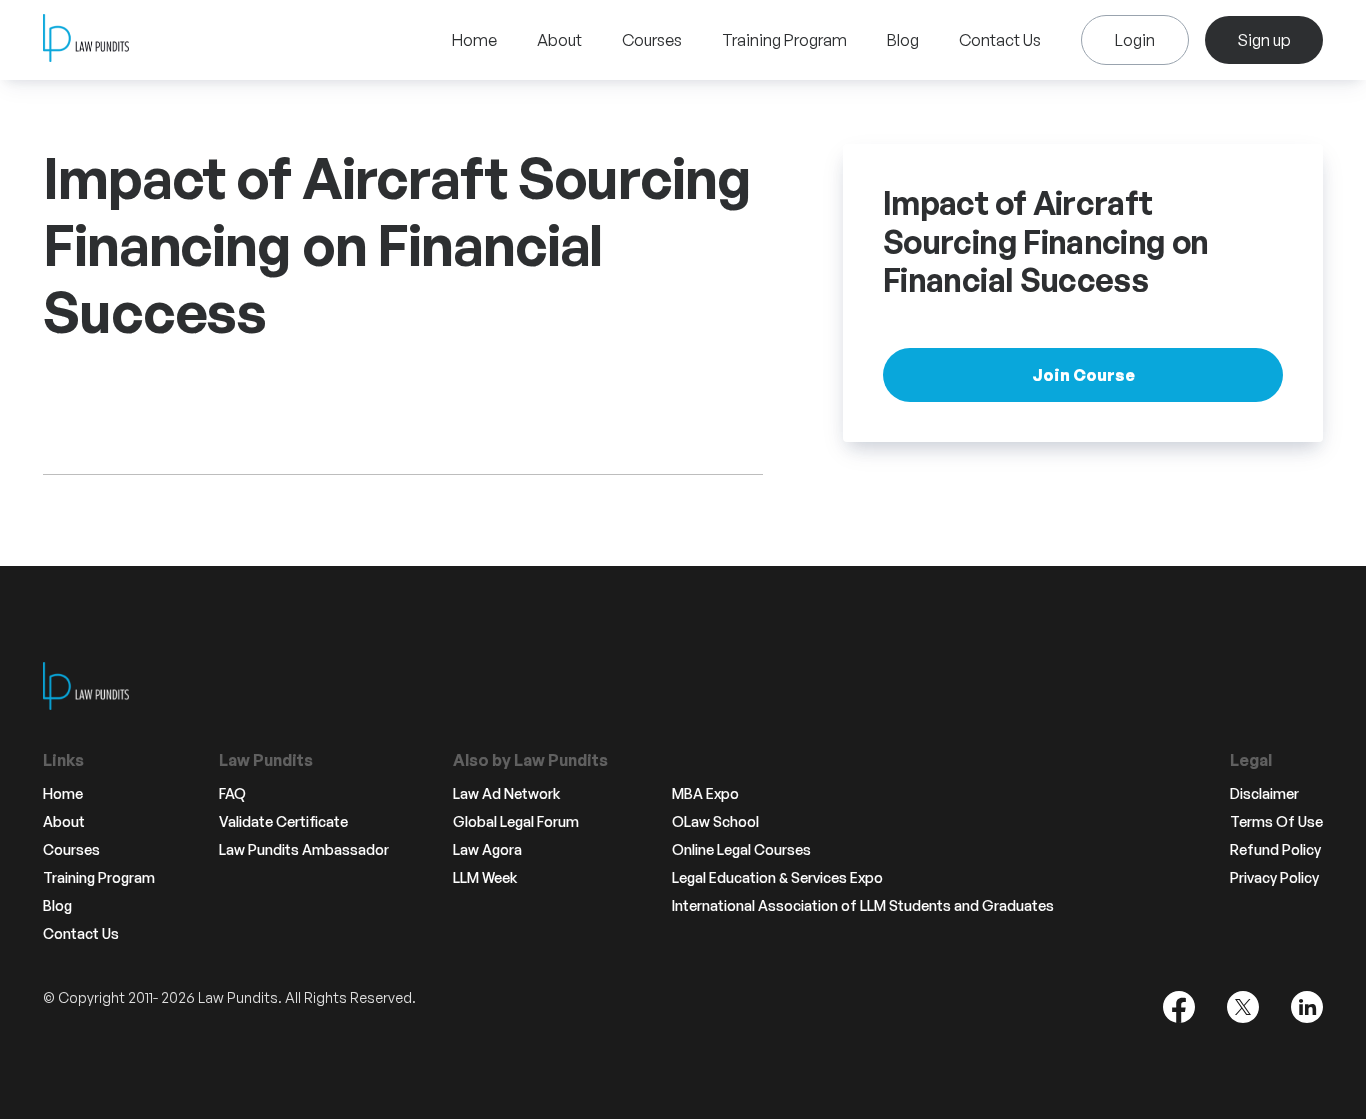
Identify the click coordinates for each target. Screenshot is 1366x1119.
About (559, 40)
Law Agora (487, 850)
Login (1135, 40)
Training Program (784, 40)
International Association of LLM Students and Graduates (863, 906)
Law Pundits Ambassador (304, 850)
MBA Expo (705, 794)
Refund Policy (1275, 850)
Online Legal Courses (741, 850)
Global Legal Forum (516, 822)
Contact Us (1000, 40)
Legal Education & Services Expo (777, 878)
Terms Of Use (1276, 822)
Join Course (1083, 374)
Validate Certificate (283, 822)
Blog (903, 40)
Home (474, 40)
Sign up (1264, 40)
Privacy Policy (1274, 878)
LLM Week (485, 878)
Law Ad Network (506, 794)
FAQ (232, 794)
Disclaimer (1264, 794)
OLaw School (715, 822)
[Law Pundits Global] (86, 40)
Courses (652, 40)
